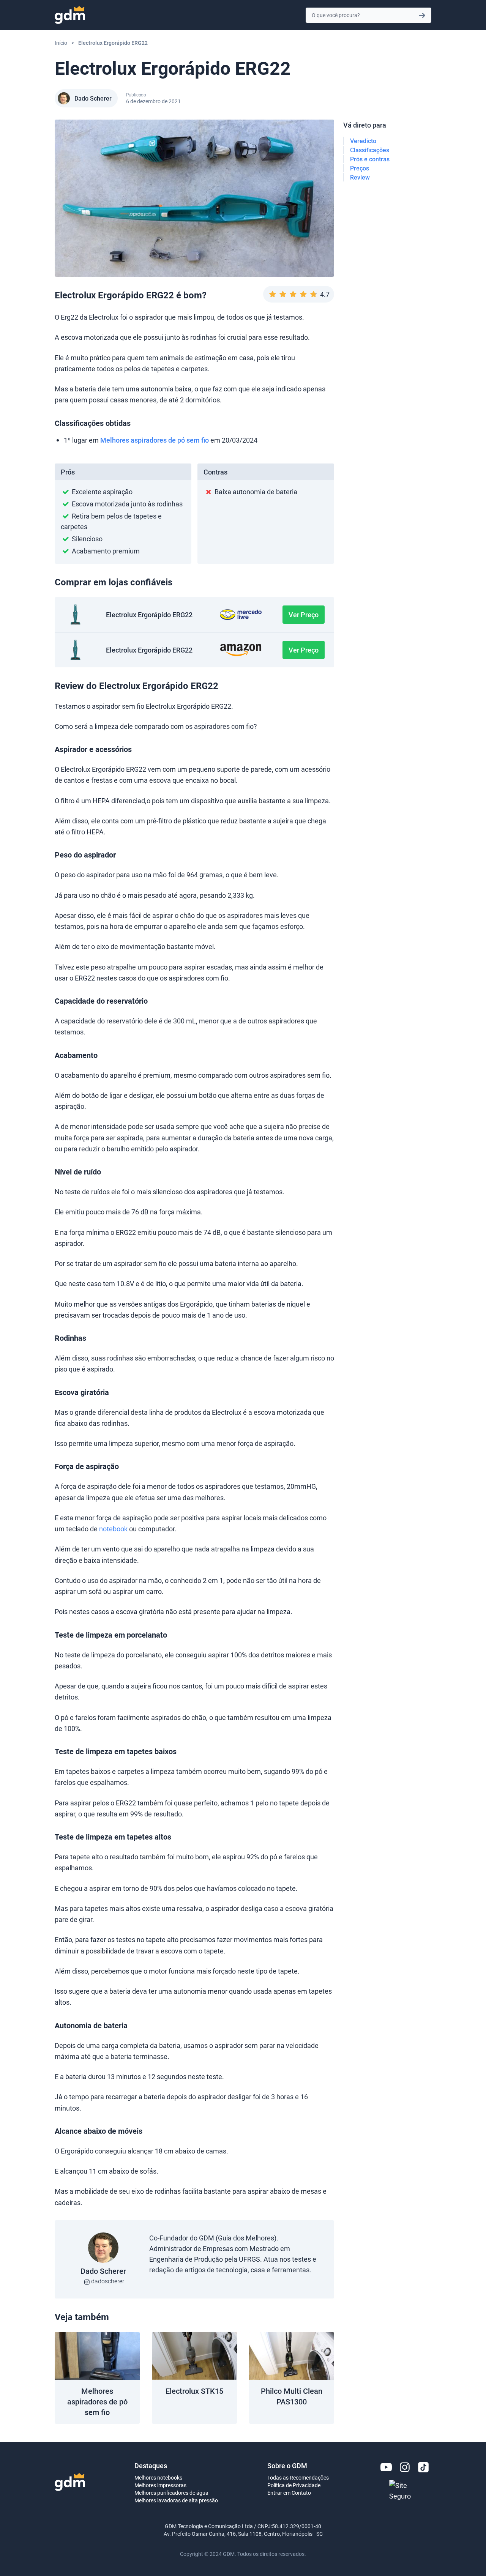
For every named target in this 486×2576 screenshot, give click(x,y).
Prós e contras (370, 159)
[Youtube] (386, 2467)
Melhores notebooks (158, 2477)
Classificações (370, 150)
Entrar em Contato (289, 2493)
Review (360, 177)
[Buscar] (422, 15)
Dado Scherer (93, 98)
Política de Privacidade (294, 2485)
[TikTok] (423, 2467)
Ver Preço (304, 615)
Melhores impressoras (160, 2485)
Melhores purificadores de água (171, 2493)
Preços (360, 168)
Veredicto (363, 141)
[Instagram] (405, 2467)
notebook (113, 1529)
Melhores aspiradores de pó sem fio (155, 440)
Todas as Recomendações (298, 2477)
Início (61, 43)
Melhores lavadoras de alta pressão (176, 2500)
